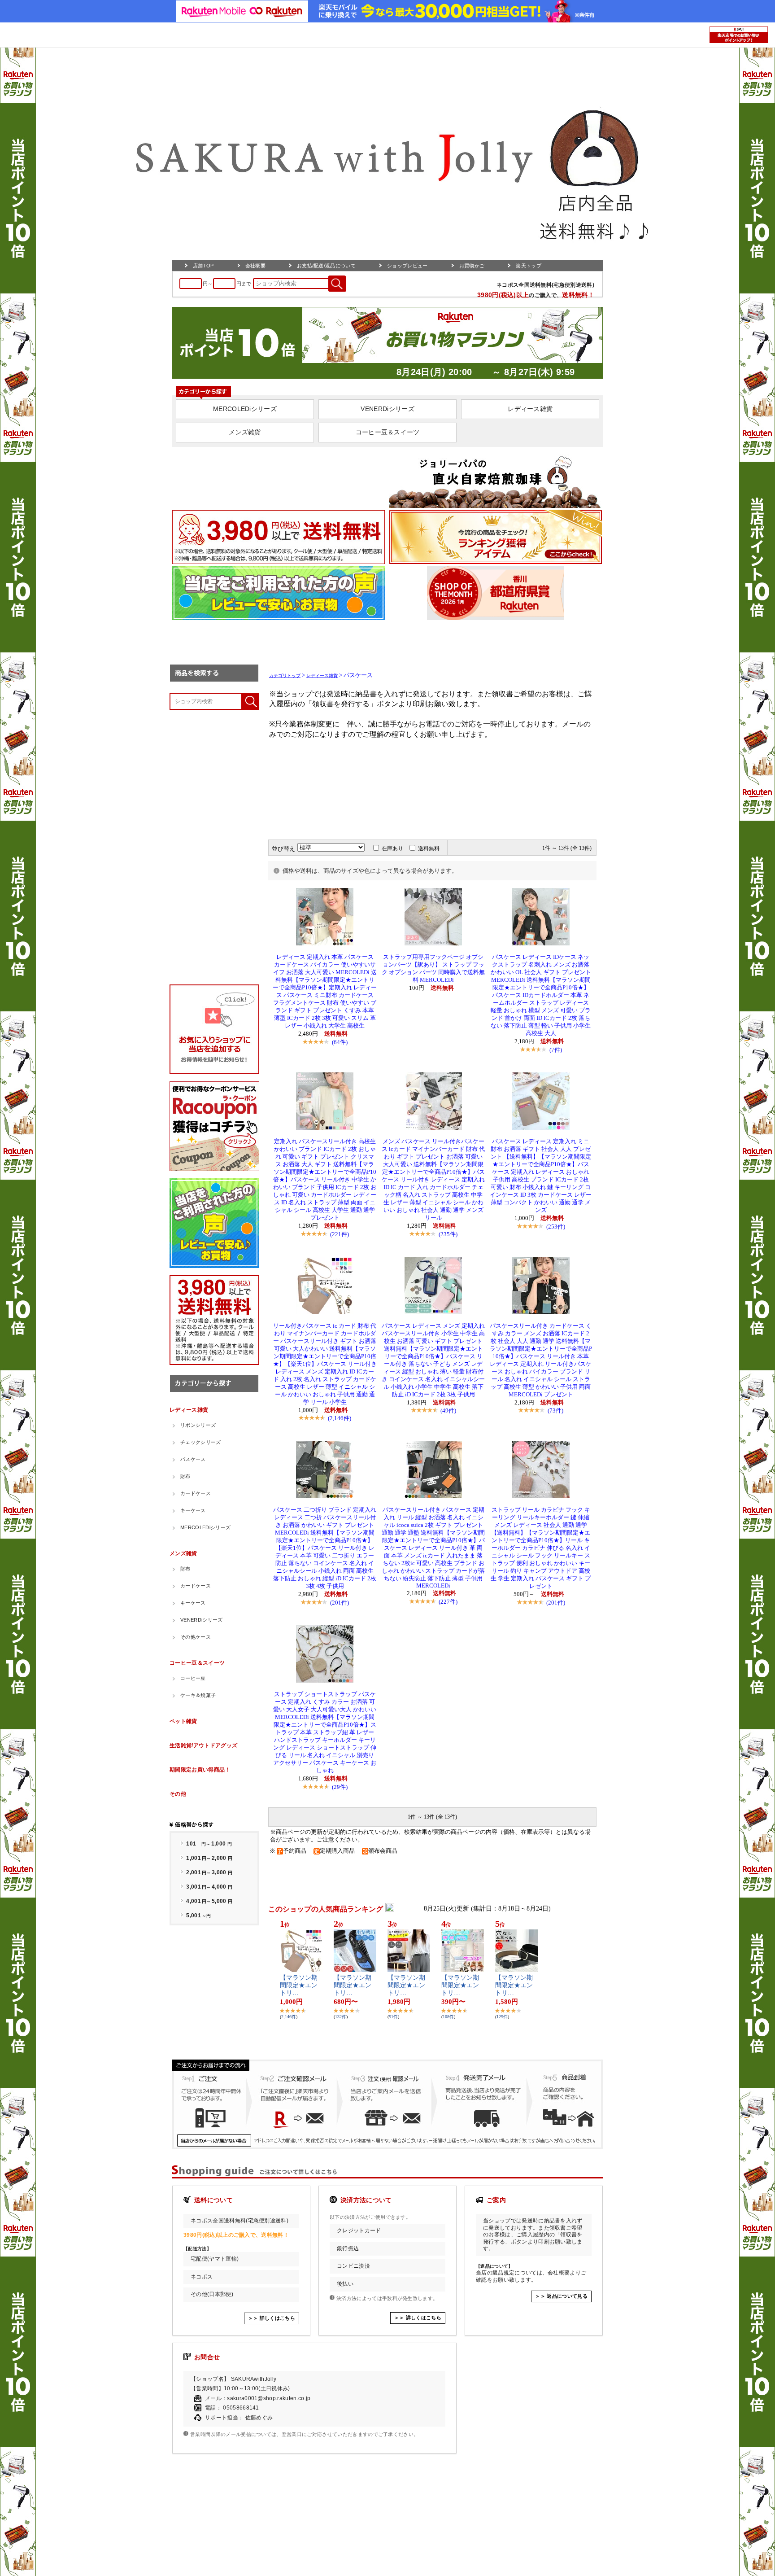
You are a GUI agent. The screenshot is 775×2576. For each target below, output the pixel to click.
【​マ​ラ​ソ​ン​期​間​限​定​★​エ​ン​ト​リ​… (299, 1985)
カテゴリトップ (285, 676)
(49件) (448, 1410)
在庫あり (392, 848)
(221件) (340, 1234)
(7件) (556, 1050)
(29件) (340, 1787)
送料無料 (429, 848)
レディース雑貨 (322, 676)
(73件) (555, 1410)
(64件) (340, 1042)
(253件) (556, 1227)
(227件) (448, 1602)
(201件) (340, 1603)
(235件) (448, 1234)
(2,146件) (340, 1418)
